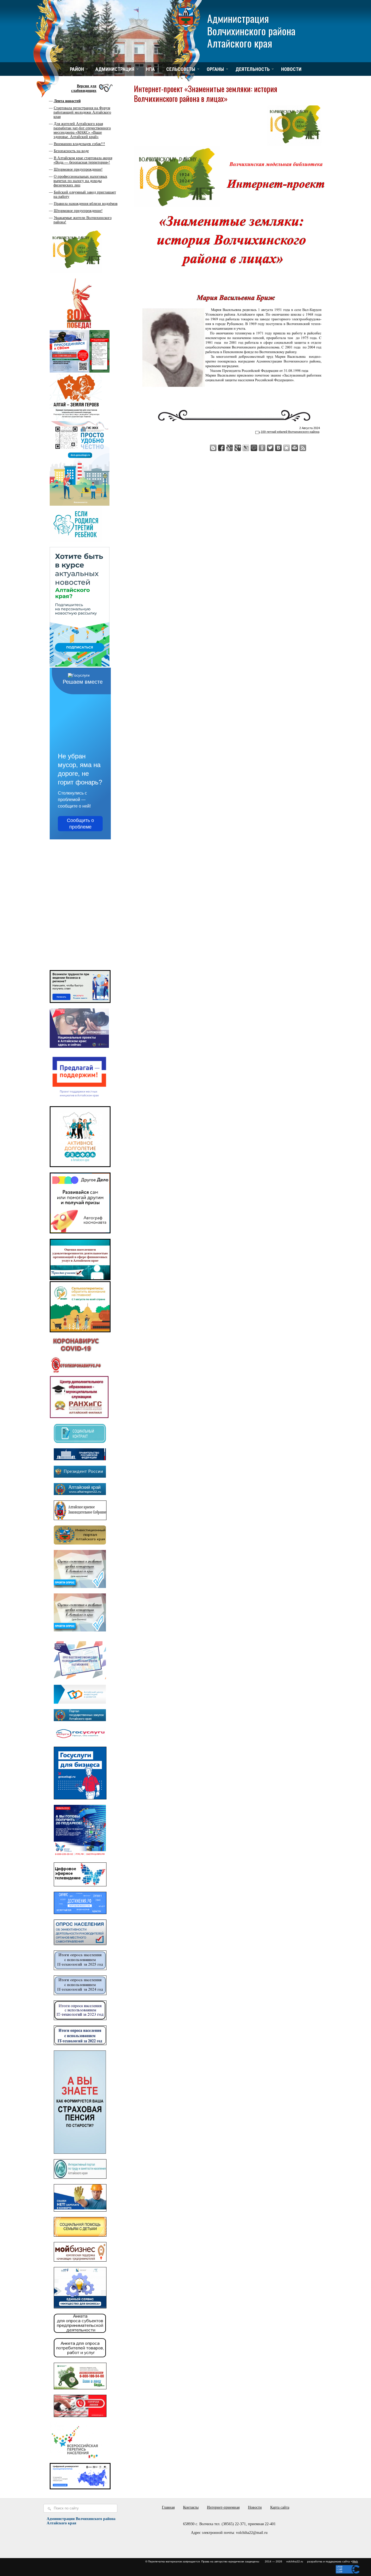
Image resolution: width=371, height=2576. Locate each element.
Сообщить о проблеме (80, 824)
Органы (215, 69)
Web (355, 2561)
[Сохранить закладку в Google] (229, 448)
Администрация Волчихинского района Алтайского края (251, 30)
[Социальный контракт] (80, 1442)
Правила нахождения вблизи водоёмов (86, 204)
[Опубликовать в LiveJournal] (246, 448)
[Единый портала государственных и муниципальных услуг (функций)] (80, 1740)
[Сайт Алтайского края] (80, 1494)
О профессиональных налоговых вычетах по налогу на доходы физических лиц (80, 181)
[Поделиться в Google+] (238, 448)
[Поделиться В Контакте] (278, 448)
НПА (150, 69)
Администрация (115, 69)
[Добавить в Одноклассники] (262, 448)
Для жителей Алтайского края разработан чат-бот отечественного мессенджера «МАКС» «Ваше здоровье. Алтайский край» (82, 130)
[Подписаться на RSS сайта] (303, 448)
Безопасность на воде (71, 151)
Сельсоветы (181, 69)
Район (77, 69)
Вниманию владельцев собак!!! (79, 144)
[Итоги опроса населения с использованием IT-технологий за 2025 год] (80, 1969)
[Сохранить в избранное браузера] (287, 448)
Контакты (191, 2507)
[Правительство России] (80, 1459)
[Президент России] (80, 1476)
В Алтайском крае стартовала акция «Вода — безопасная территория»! (83, 160)
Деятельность (253, 69)
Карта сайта (280, 2507)
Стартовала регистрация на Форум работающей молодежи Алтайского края (82, 112)
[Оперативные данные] (76, 1373)
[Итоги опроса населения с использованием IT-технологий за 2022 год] (80, 2044)
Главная (168, 2507)
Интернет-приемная (223, 2507)
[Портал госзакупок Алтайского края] (80, 1720)
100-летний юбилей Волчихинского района (290, 432)
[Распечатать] (295, 448)
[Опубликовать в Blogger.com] (213, 448)
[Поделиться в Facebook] (221, 448)
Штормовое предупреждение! (78, 169)
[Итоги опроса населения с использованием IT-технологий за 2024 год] (80, 1994)
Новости (291, 69)
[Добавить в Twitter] (270, 448)
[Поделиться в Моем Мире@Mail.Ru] (254, 448)
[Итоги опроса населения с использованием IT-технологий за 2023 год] (80, 2019)
